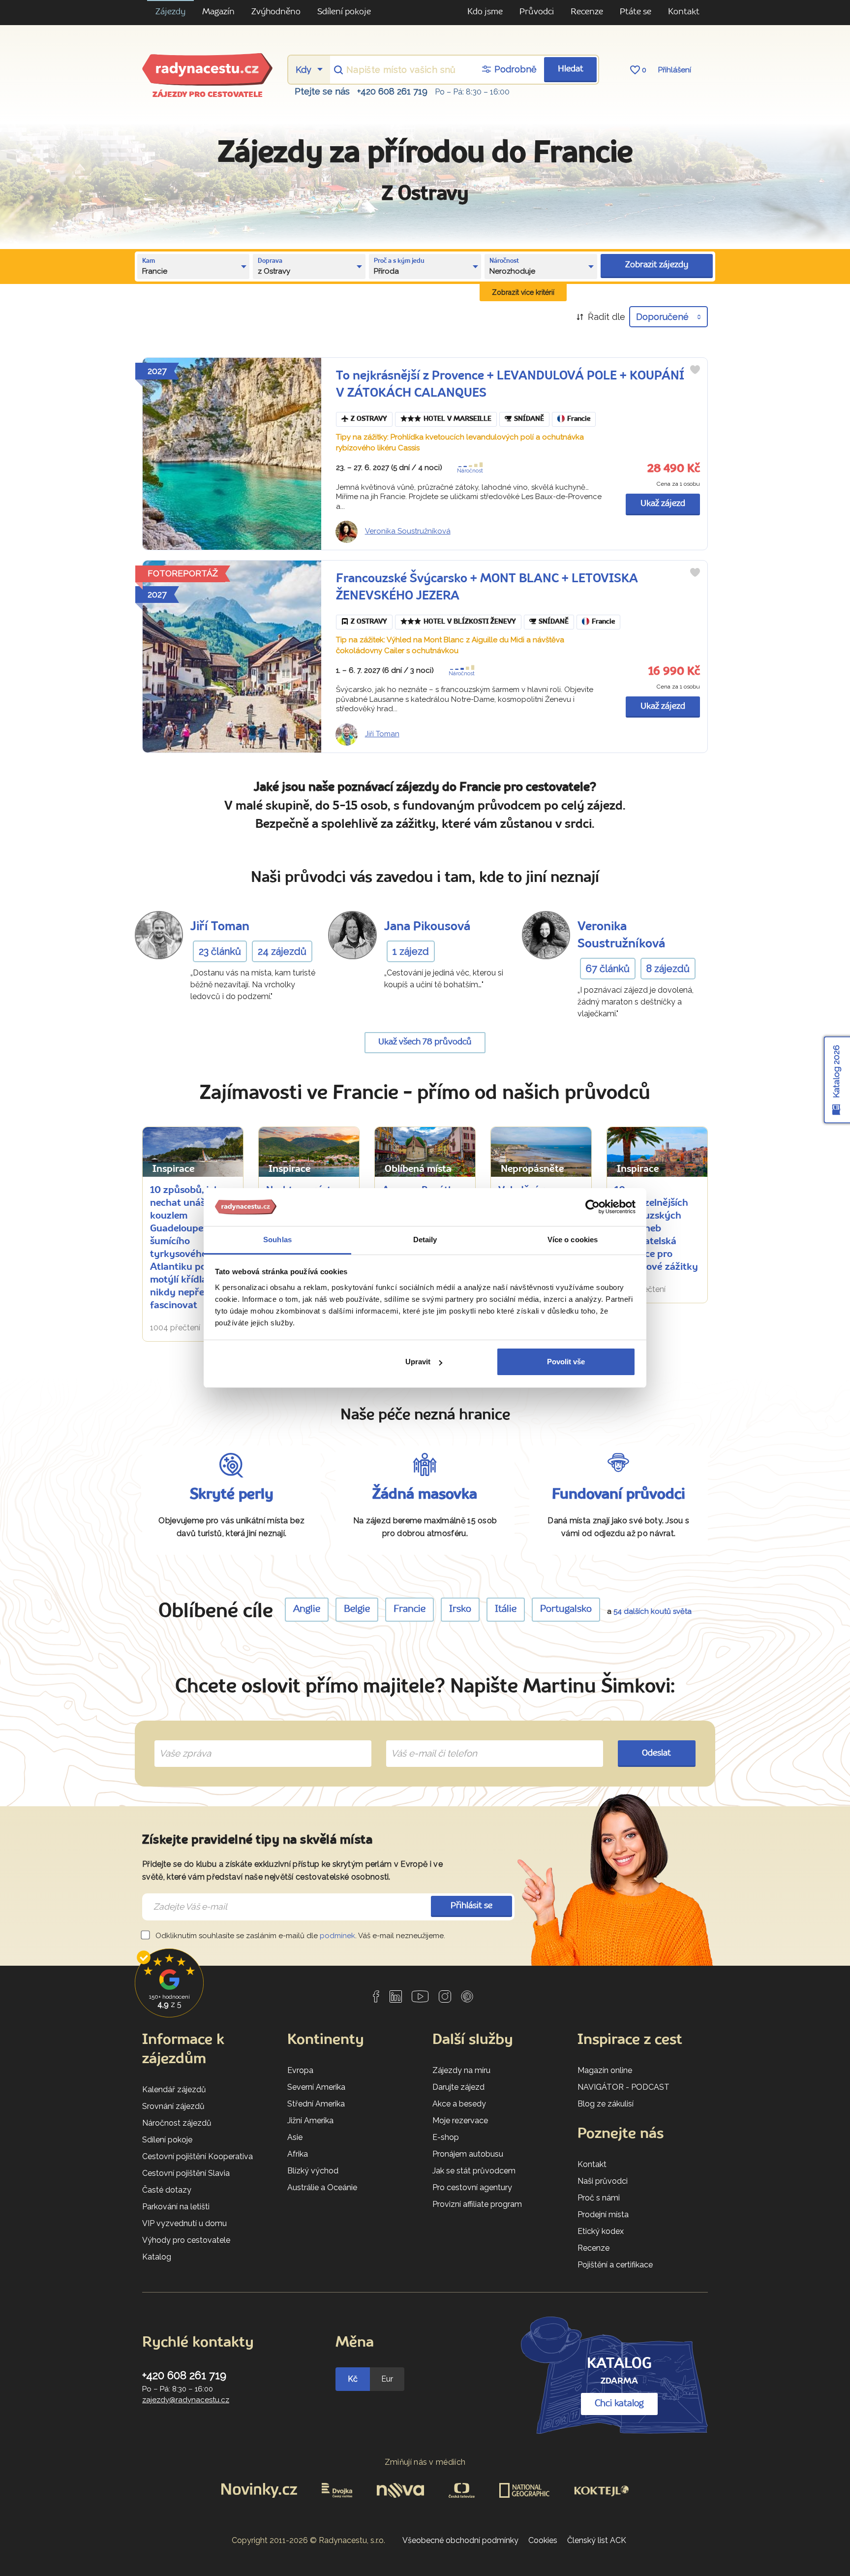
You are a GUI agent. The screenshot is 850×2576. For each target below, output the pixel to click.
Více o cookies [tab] (573, 1240)
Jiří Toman (382, 734)
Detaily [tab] (425, 1240)
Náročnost (470, 471)
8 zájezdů (668, 969)
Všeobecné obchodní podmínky (460, 2540)
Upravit (418, 1362)
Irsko (460, 1609)
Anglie (307, 1609)
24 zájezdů (282, 951)
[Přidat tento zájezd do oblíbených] (695, 370)
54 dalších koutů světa (653, 1611)
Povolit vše (566, 1362)
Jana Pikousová (427, 927)
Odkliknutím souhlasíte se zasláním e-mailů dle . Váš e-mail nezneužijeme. (299, 1936)
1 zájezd (411, 951)
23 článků (220, 951)
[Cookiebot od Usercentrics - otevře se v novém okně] (592, 1207)
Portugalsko (566, 1609)
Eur (387, 2379)
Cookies (543, 2540)
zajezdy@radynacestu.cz (186, 2400)
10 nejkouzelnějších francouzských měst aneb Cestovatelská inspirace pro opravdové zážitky (656, 1229)
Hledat (571, 69)
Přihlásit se (471, 1906)
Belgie (357, 1609)
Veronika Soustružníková (408, 531)
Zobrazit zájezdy (657, 265)
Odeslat (656, 1753)
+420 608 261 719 (392, 91)
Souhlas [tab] (277, 1240)
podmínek (337, 1936)
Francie (579, 419)
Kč (353, 2379)
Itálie (506, 1609)
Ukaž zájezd (663, 504)
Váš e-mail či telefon (427, 1742)
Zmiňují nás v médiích (425, 2462)
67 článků (608, 969)
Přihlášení (675, 70)
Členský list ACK (597, 2540)
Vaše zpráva (181, 1742)
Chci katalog (619, 2404)
